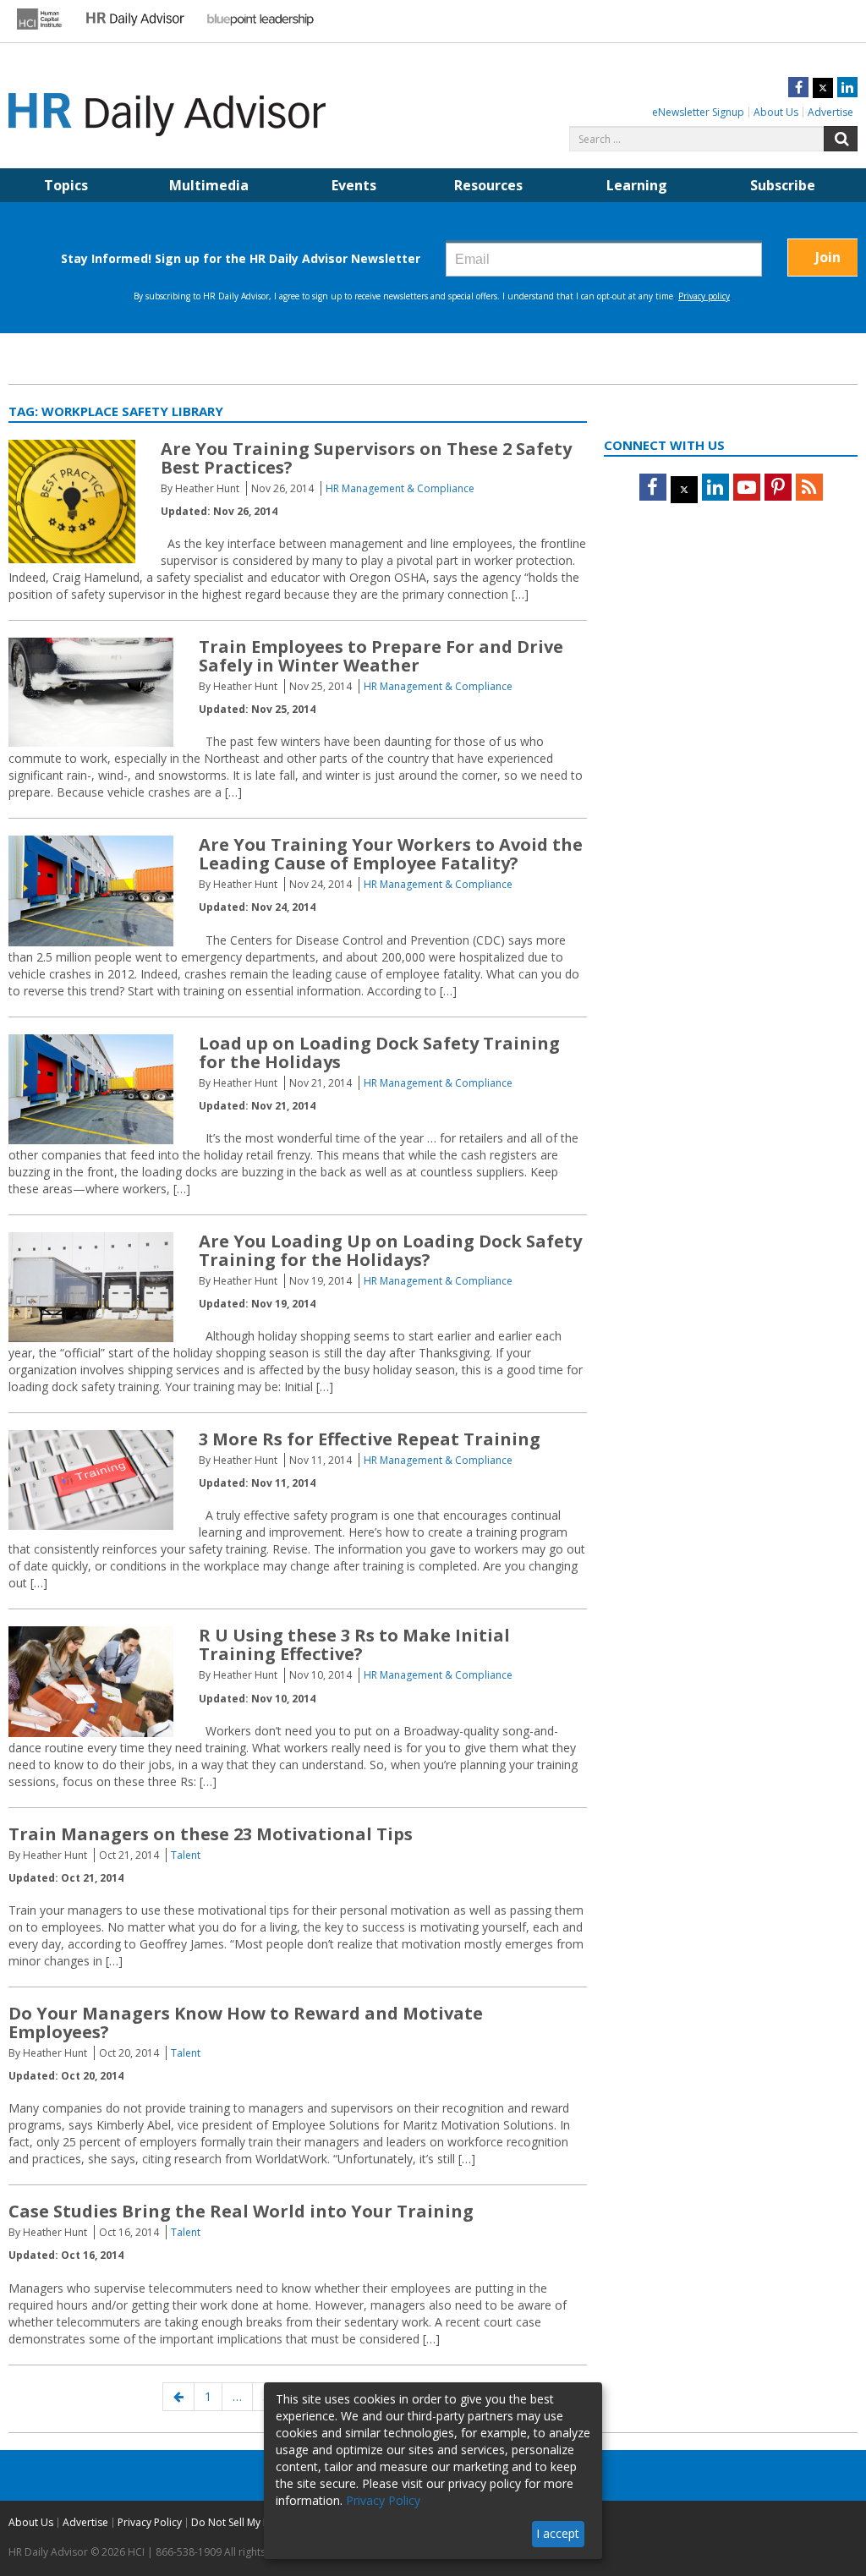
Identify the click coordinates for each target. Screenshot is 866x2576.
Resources (488, 185)
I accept (558, 2533)
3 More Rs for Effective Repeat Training (370, 1439)
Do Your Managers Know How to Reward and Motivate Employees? (246, 2022)
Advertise (830, 112)
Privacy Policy (150, 2522)
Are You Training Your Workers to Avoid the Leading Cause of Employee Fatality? (391, 854)
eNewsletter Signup (698, 112)
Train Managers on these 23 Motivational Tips (211, 1834)
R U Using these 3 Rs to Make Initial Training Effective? (354, 1644)
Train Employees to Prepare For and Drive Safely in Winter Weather (381, 656)
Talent (186, 1855)
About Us (776, 112)
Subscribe (783, 185)
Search (841, 139)
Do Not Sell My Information (255, 2522)
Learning (637, 185)
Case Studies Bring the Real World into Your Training (241, 2211)
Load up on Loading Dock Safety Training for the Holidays (379, 1052)
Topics (66, 185)
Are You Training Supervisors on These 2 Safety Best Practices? (366, 458)
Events (354, 185)
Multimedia (209, 185)
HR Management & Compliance (400, 488)
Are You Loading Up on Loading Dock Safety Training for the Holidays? (390, 1250)
